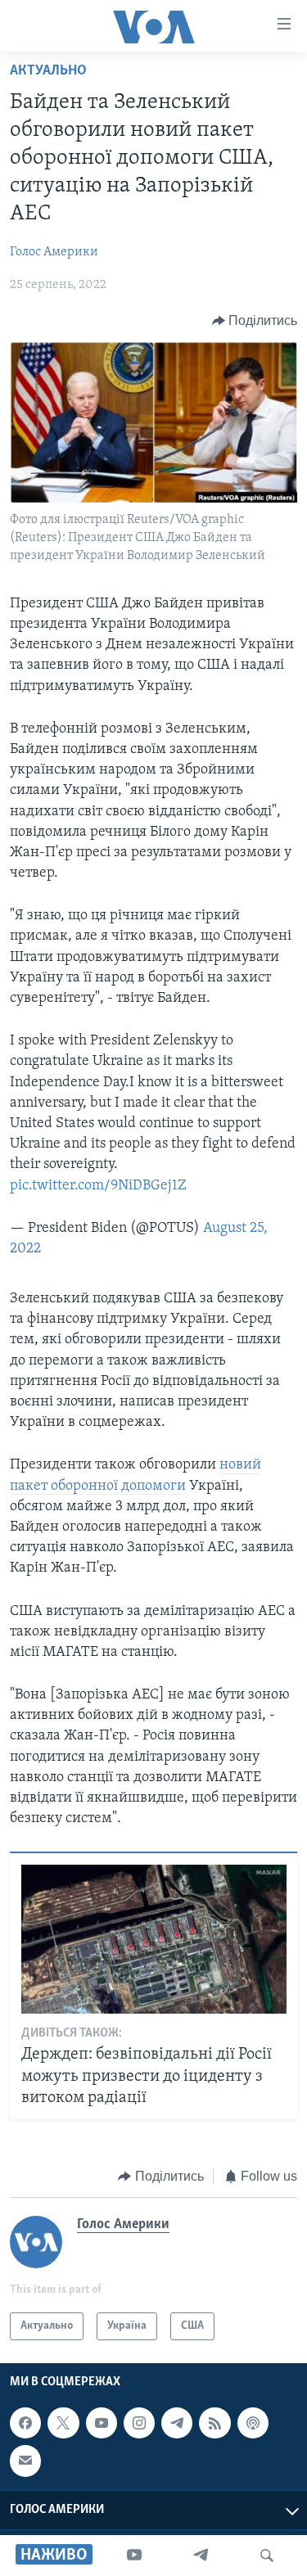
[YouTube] (134, 2556)
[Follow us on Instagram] (139, 2423)
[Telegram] (201, 2556)
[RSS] (214, 2423)
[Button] (255, 321)
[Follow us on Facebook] (25, 2423)
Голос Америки (54, 252)
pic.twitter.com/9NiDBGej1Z (98, 1186)
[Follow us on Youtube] (102, 2423)
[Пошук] (267, 2556)
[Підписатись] (25, 2461)
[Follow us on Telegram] (177, 2423)
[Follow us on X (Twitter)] (63, 2423)
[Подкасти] (253, 2423)
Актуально (48, 71)
